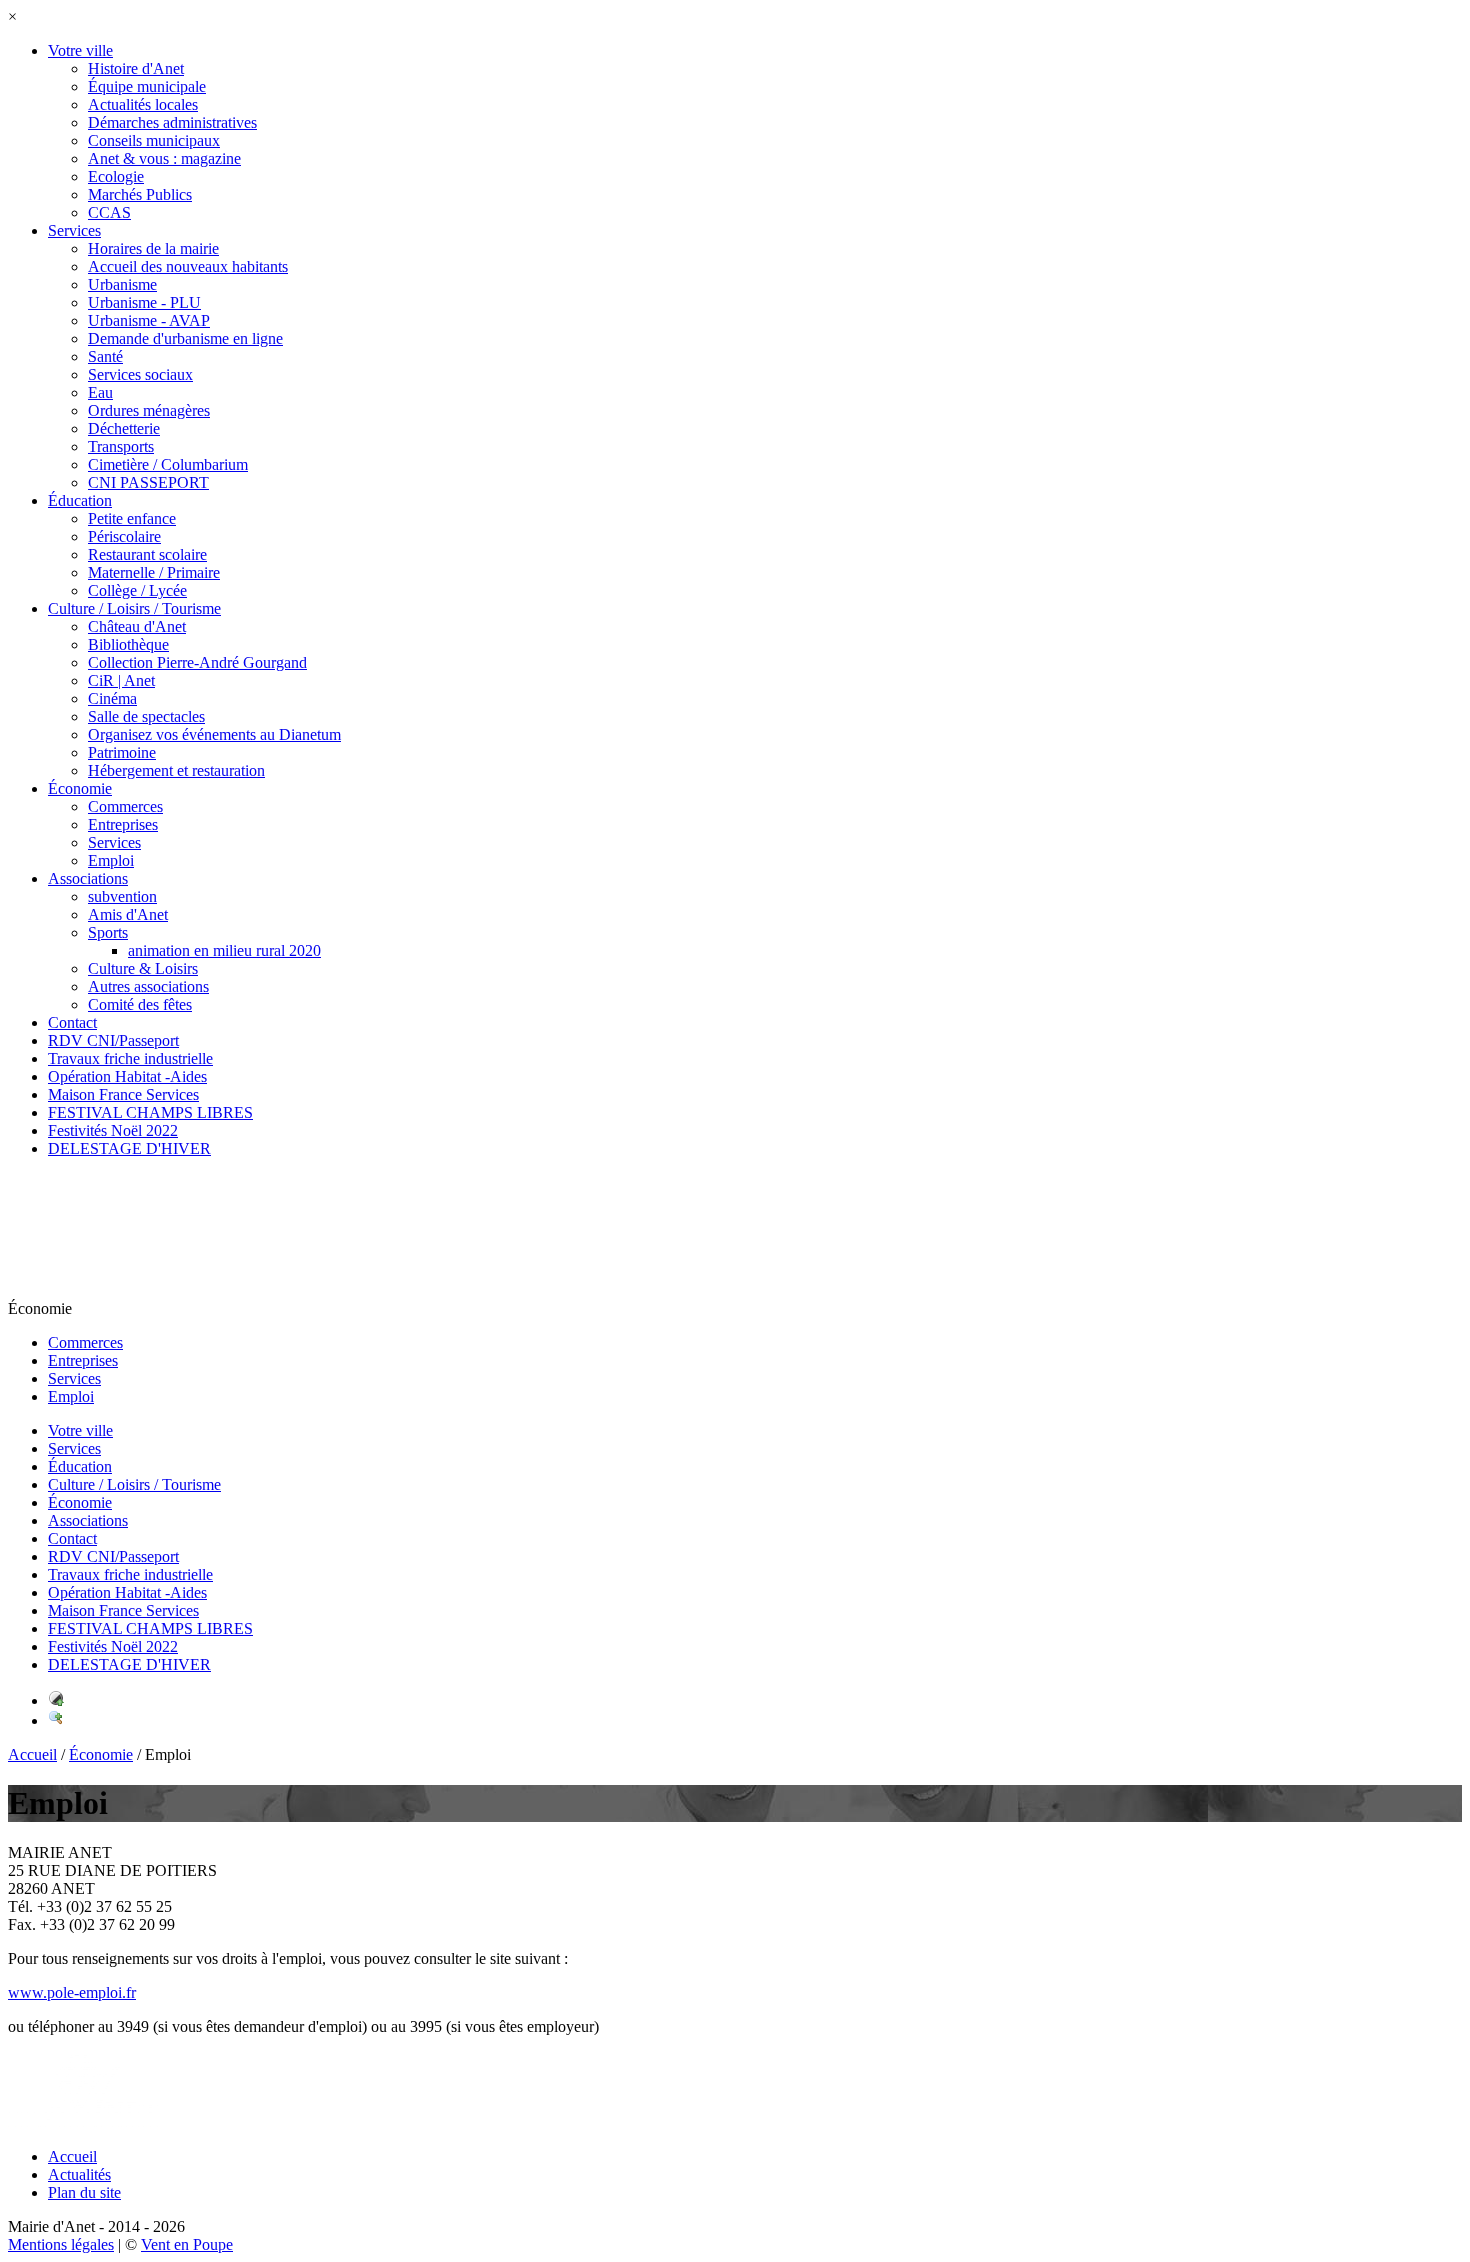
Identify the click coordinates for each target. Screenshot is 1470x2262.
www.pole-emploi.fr (72, 1992)
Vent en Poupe (187, 2244)
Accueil (32, 1754)
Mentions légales (61, 2244)
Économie (101, 1754)
